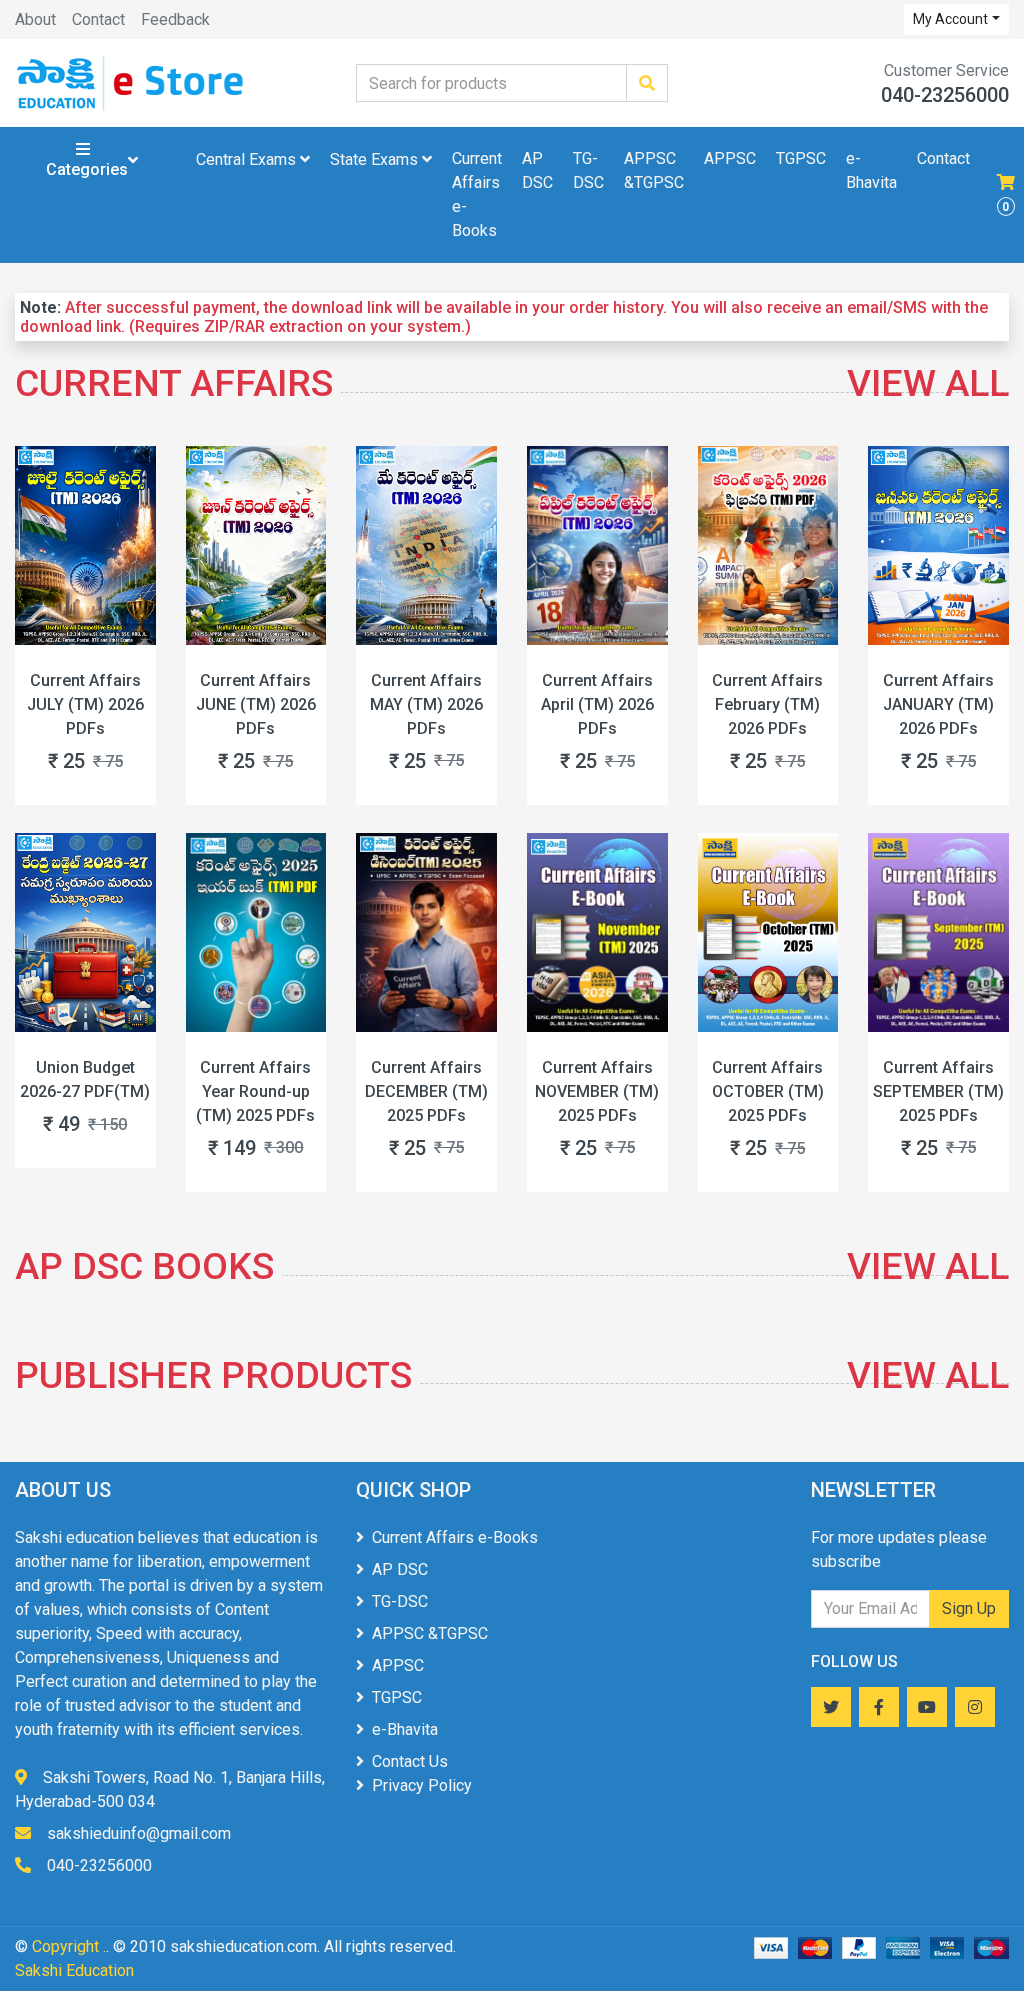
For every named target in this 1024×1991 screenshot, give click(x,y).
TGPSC (801, 158)
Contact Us (410, 1761)
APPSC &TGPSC (654, 170)
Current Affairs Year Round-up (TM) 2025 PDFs (255, 1091)
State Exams (376, 159)
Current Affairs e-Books (477, 194)
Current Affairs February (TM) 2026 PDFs (767, 704)
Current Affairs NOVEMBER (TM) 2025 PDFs (597, 1091)
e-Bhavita (871, 170)
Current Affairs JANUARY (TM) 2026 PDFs (938, 704)
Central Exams (248, 159)
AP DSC (537, 170)
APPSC (730, 158)
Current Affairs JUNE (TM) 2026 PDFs (256, 704)
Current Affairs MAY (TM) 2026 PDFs (426, 704)
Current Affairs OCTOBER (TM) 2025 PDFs (768, 1091)
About (35, 19)
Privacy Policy (422, 1785)
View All (928, 383)
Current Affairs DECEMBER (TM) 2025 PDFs (426, 1091)
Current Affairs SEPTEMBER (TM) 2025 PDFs (938, 1091)
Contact (98, 19)
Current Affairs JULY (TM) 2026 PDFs (85, 704)
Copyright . (69, 1946)
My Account (950, 19)
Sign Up (969, 1608)
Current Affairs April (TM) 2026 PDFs (597, 704)
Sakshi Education (74, 1970)
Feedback (175, 19)
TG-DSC (588, 170)
